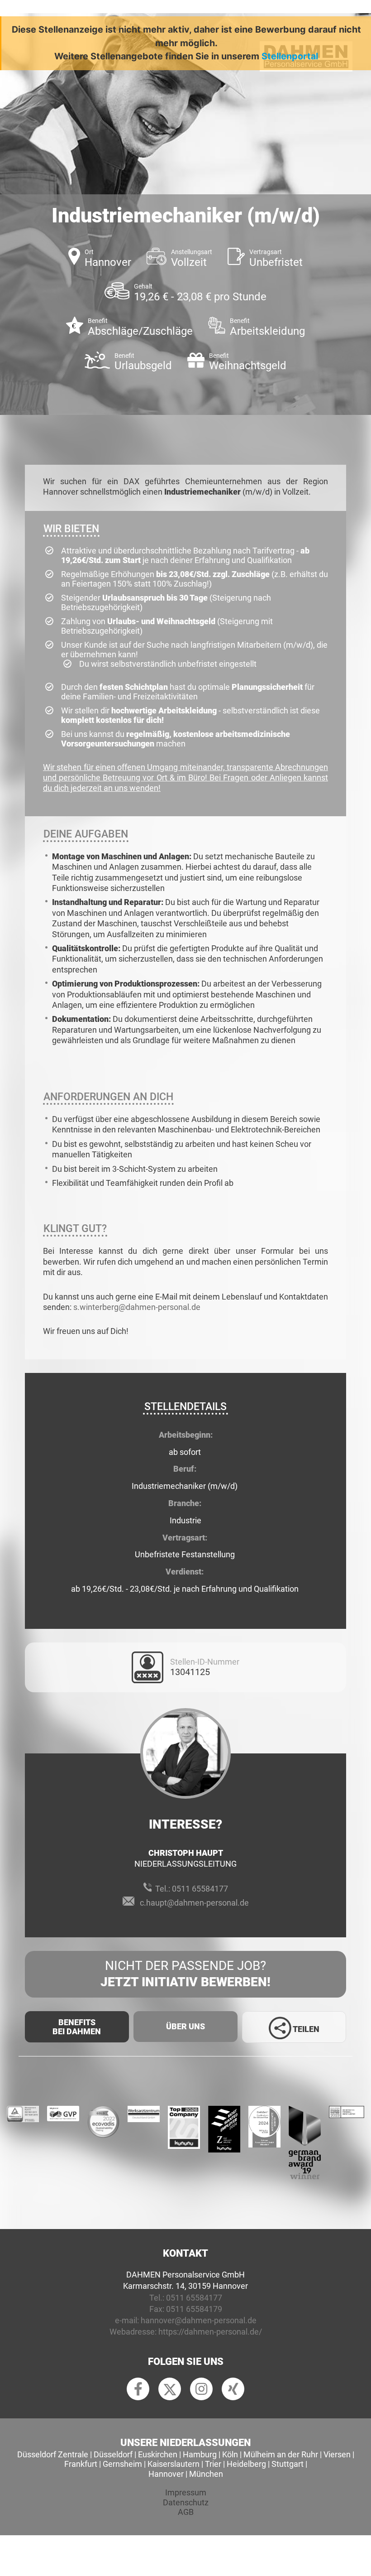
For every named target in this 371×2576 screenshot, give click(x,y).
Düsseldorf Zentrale (53, 2454)
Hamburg (200, 2454)
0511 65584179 (194, 2309)
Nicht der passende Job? (185, 1974)
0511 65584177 (200, 1889)
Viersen (337, 2454)
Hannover (166, 2474)
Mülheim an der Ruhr (281, 2454)
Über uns (185, 2026)
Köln (230, 2454)
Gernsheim (122, 2464)
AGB (186, 2512)
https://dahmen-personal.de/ (210, 2332)
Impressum (186, 2492)
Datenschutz (186, 2502)
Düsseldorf (113, 2454)
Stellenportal (290, 56)
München (206, 2474)
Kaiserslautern (174, 2464)
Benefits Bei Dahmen (77, 2027)
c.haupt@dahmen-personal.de (194, 1903)
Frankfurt (81, 2464)
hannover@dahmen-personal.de (199, 2320)
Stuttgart (288, 2464)
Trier (213, 2464)
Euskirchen (158, 2454)
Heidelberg (246, 2464)
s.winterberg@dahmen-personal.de (138, 1307)
